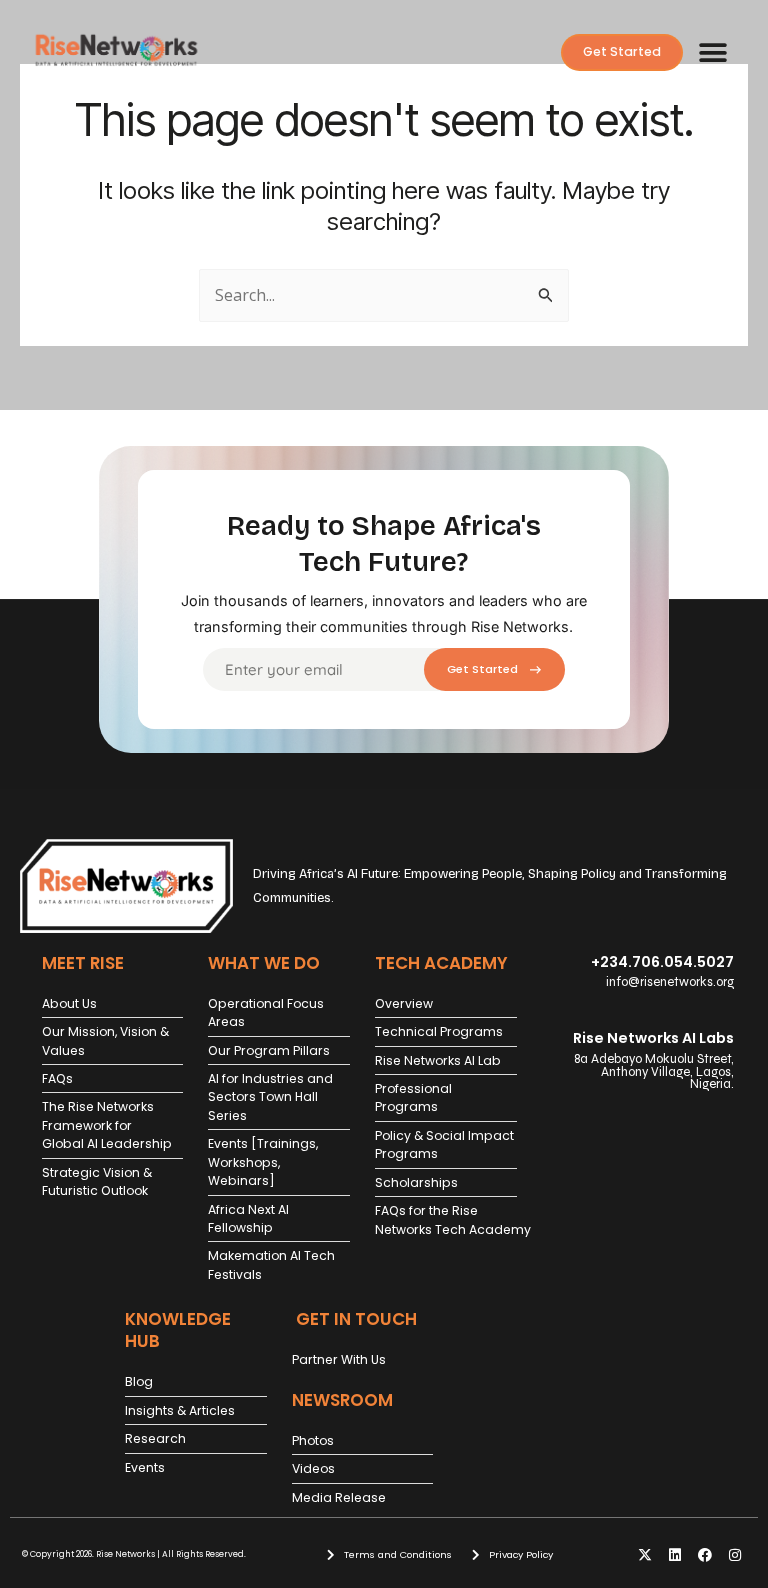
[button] (712, 52)
